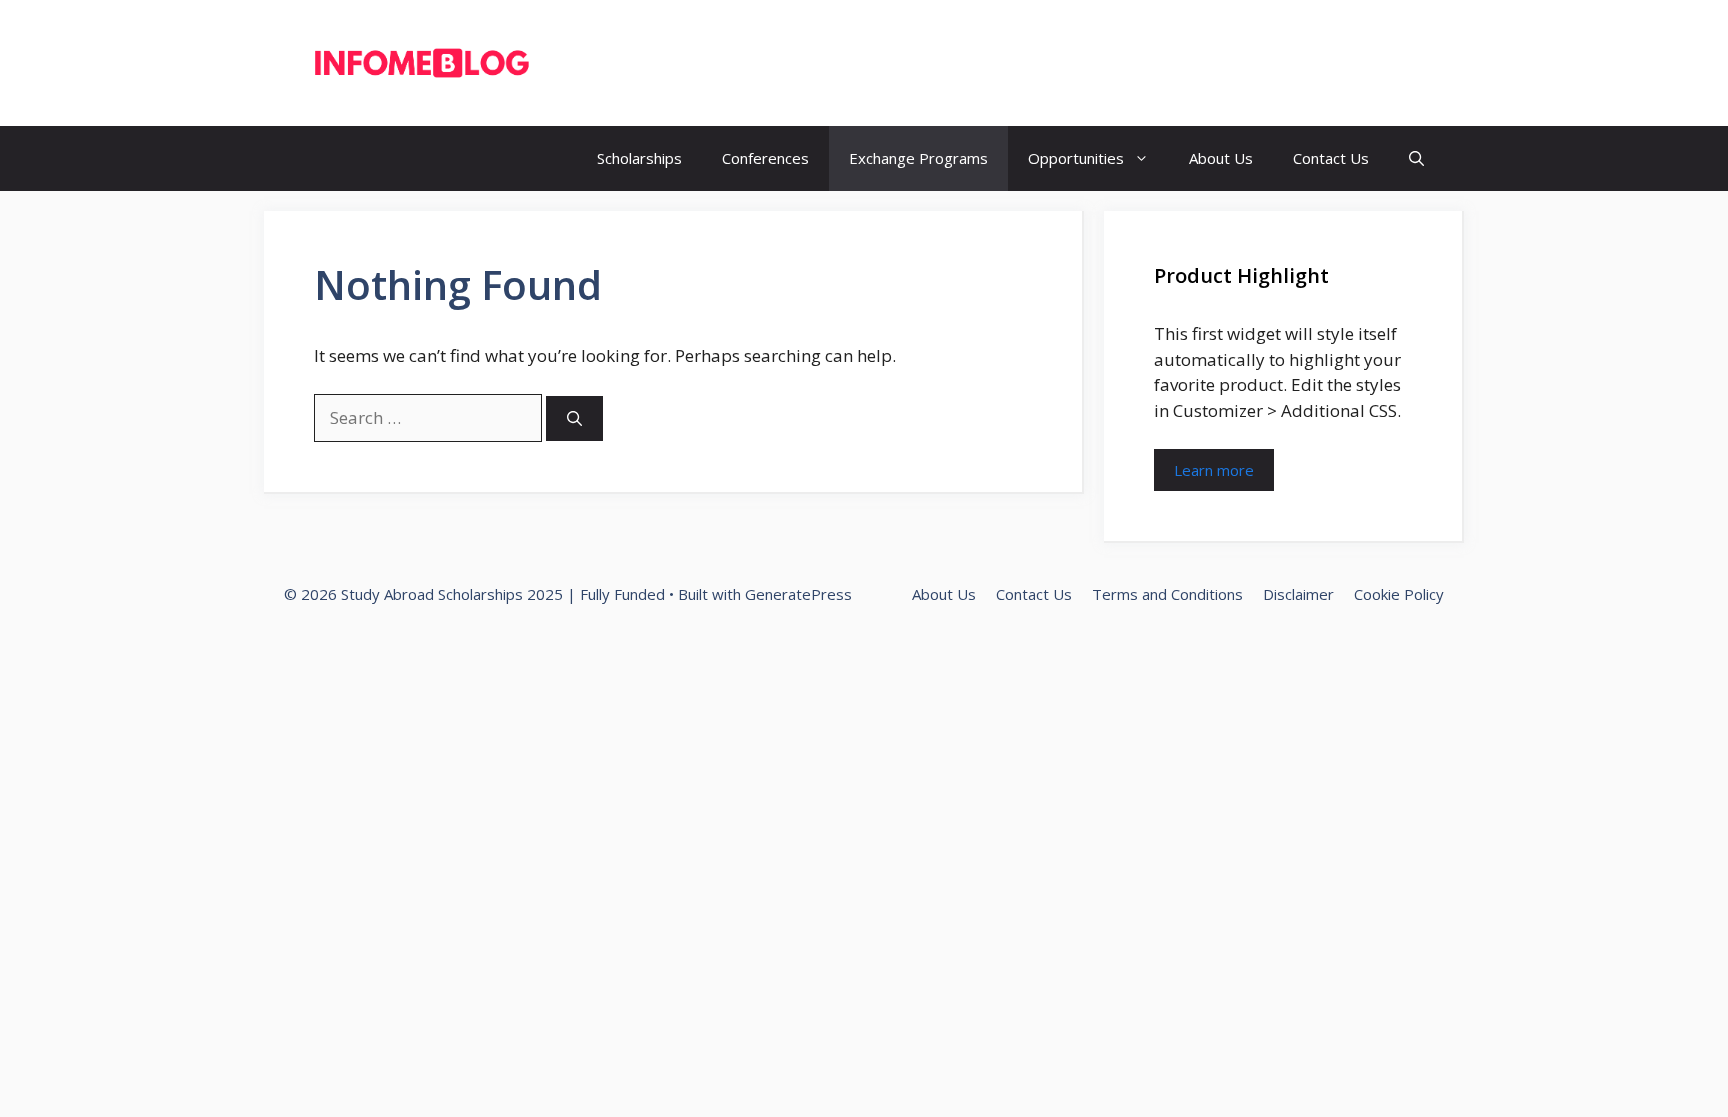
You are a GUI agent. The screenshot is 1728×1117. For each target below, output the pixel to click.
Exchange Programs (918, 158)
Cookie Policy (1399, 594)
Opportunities (1076, 158)
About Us (1221, 158)
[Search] (574, 418)
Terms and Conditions (1167, 594)
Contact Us (1331, 158)
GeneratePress (798, 594)
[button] (1416, 158)
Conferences (765, 158)
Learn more (1214, 470)
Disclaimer (1298, 594)
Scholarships (639, 158)
